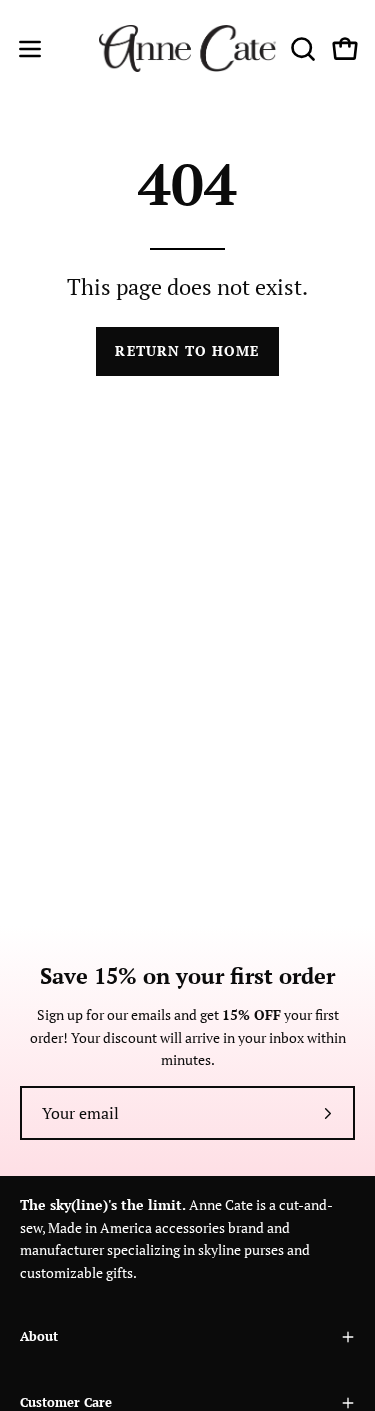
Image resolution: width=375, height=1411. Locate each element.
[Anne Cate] (188, 48)
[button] (301, 49)
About (39, 1336)
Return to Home (187, 350)
